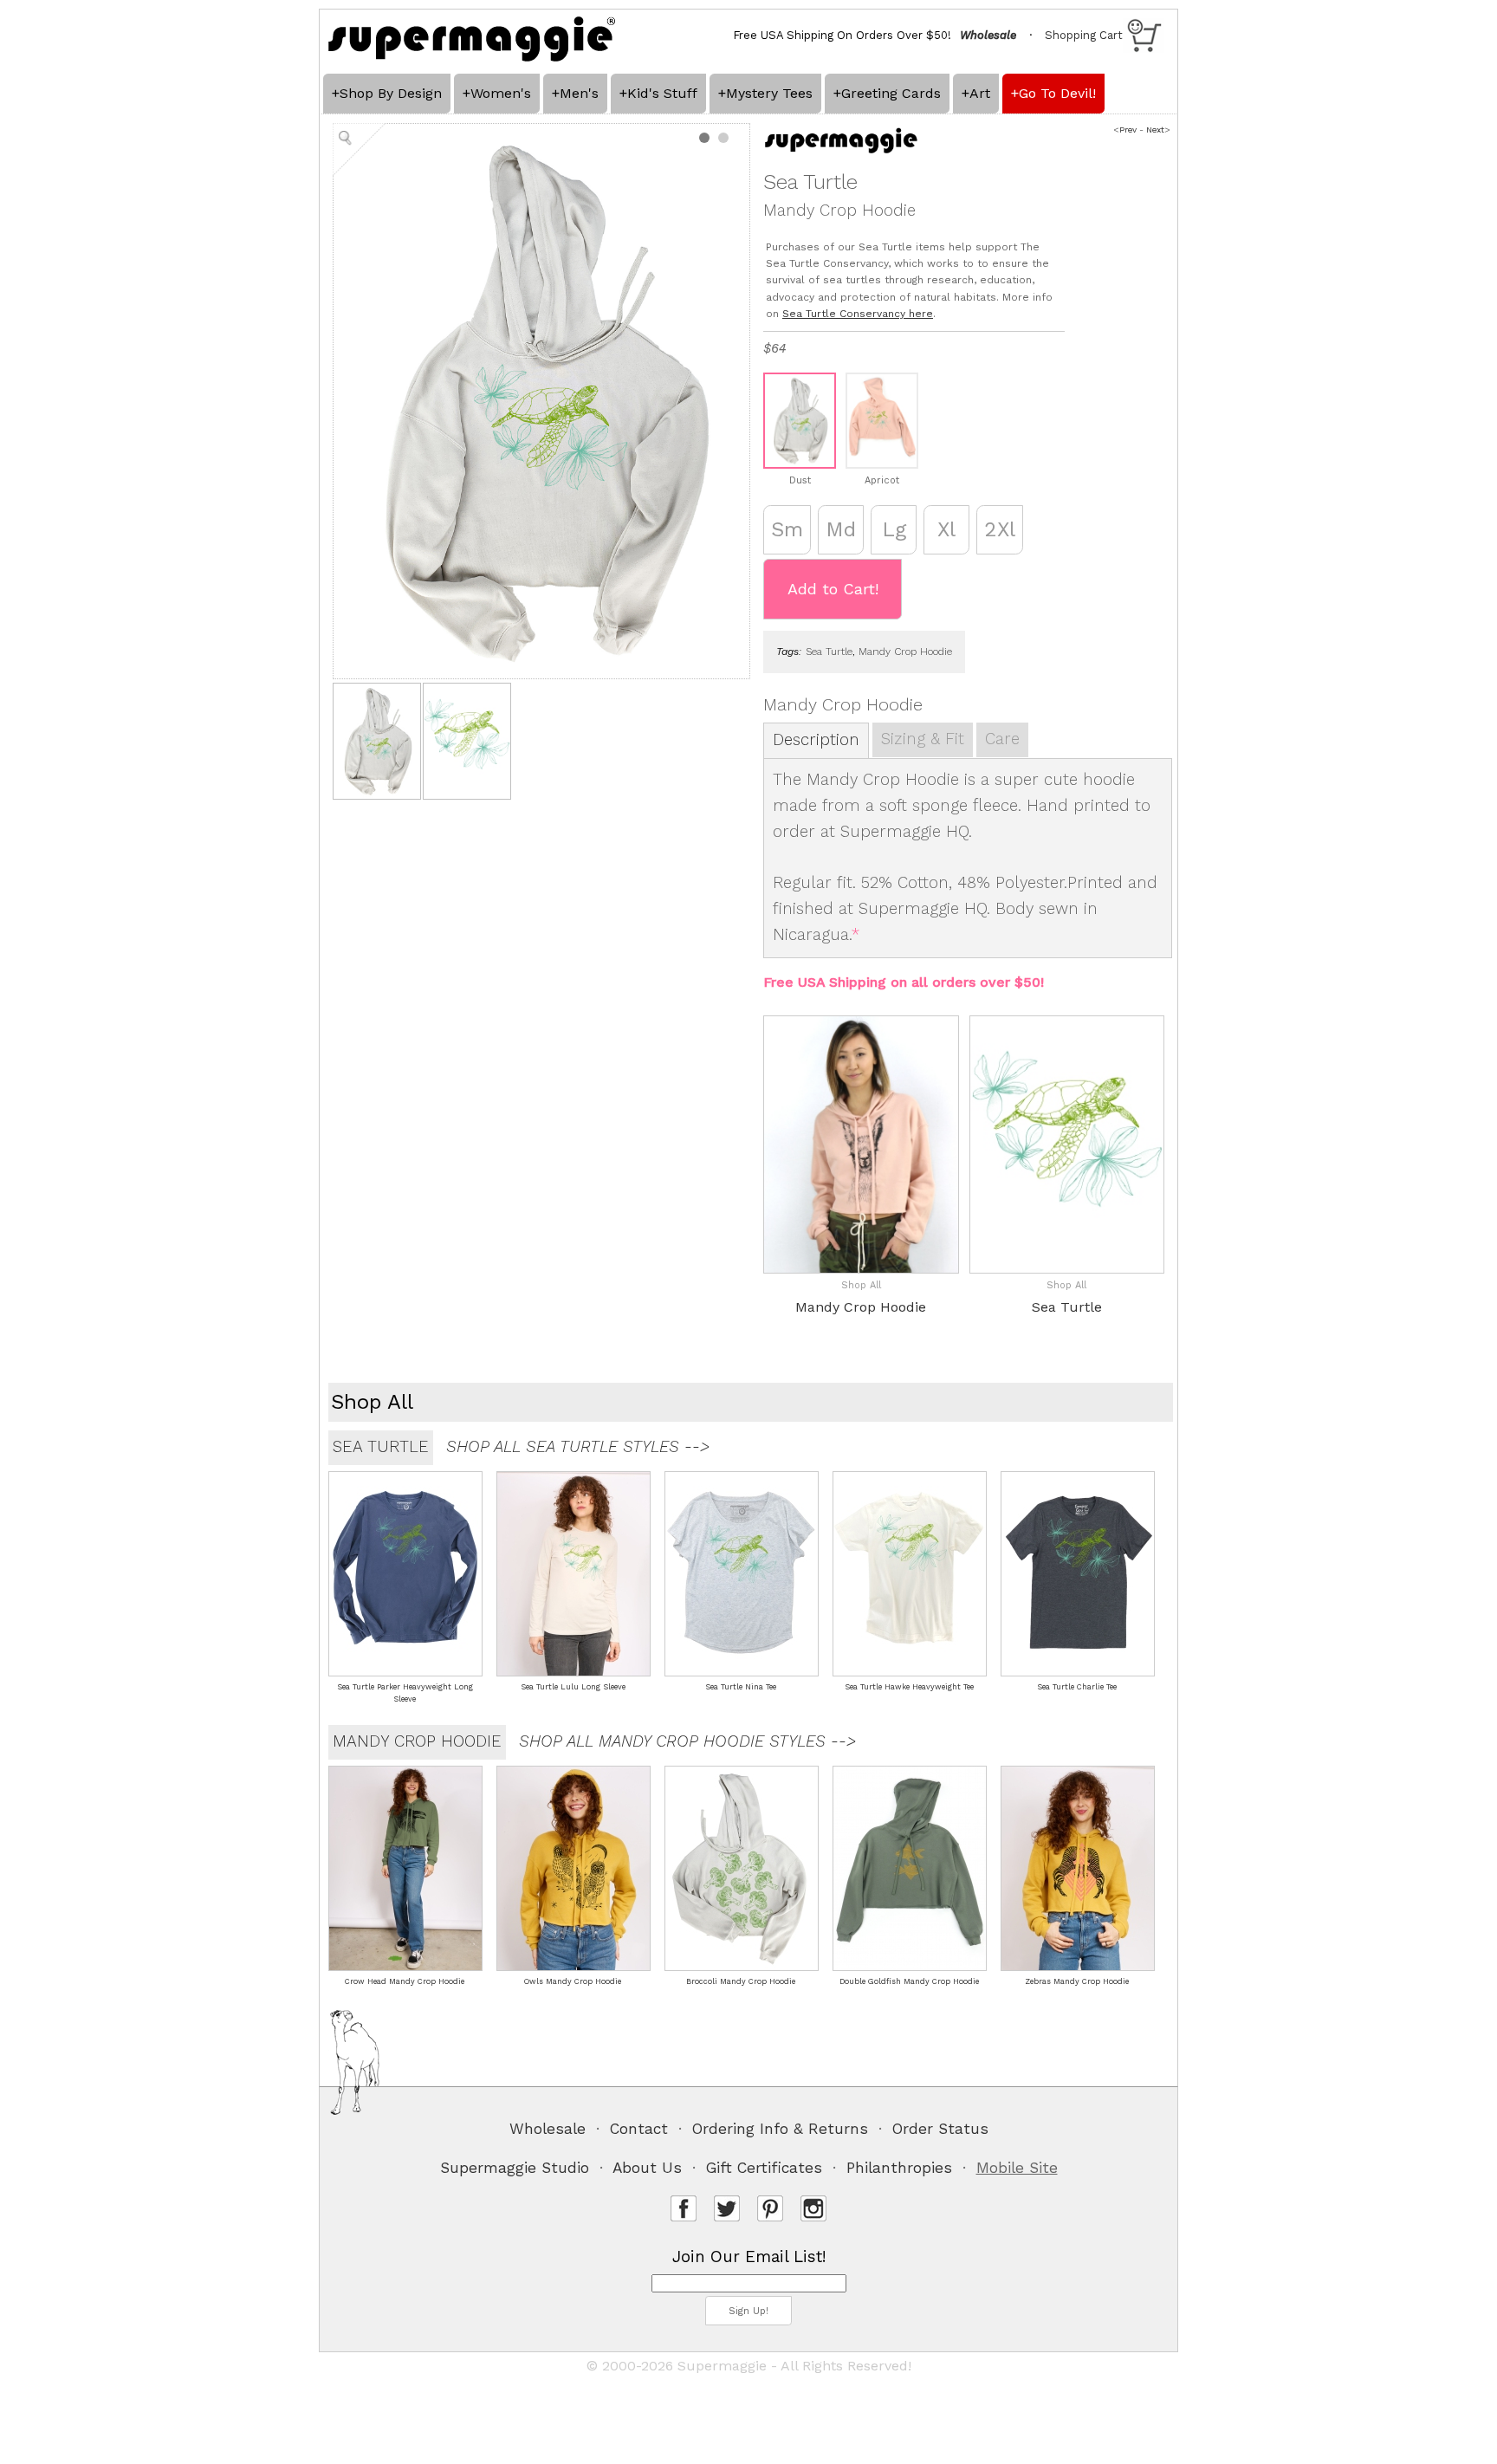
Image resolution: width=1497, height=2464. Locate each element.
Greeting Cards (891, 93)
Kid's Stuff (662, 93)
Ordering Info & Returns (780, 2129)
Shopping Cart (1084, 35)
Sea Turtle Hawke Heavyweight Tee (909, 1687)
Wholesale (548, 2129)
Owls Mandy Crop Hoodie (573, 1981)
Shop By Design (391, 93)
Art (980, 93)
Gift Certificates (764, 2168)
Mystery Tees (769, 93)
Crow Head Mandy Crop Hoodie (405, 1981)
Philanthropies (899, 2168)
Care (1002, 739)
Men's (579, 93)
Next (1155, 130)
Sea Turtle (829, 652)
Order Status (940, 2129)
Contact (639, 2129)
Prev (1128, 130)
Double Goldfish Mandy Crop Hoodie (909, 1981)
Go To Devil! (1057, 93)
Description (816, 740)
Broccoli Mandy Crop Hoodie (741, 1981)
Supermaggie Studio (515, 2168)
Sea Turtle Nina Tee (741, 1687)
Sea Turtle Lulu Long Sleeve (573, 1687)
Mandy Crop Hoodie (905, 652)
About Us (647, 2168)
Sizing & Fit (923, 739)
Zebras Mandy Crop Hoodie (1077, 1981)
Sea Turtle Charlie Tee (1077, 1687)
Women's (501, 93)
